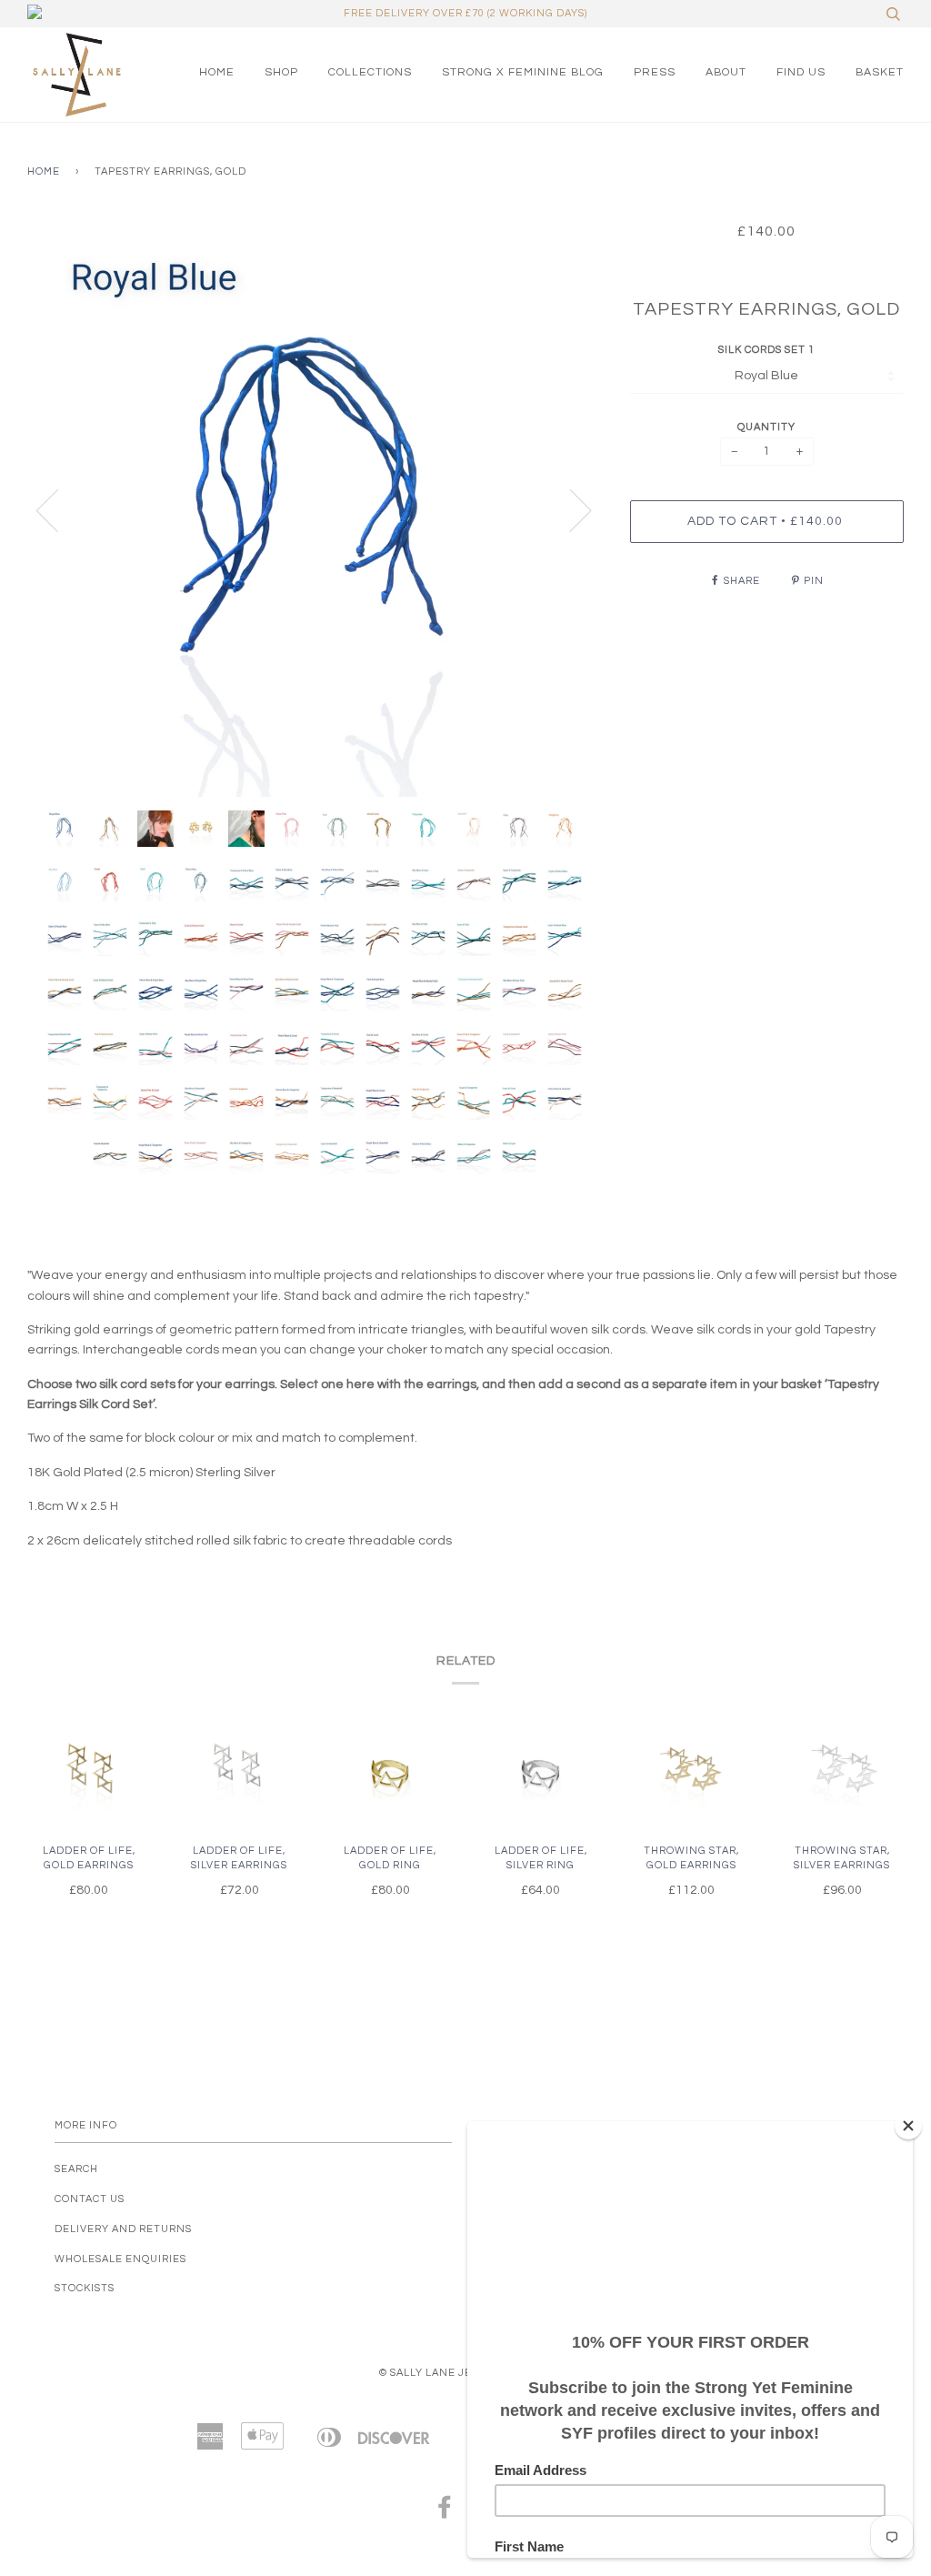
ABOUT (726, 72)
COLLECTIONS (370, 72)
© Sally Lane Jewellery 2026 (466, 2373)
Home (44, 171)
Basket (880, 72)
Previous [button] (58, 509)
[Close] (908, 2126)
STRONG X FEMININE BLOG (523, 72)
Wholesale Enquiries (120, 2259)
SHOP (281, 72)
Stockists (85, 2288)
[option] (315, 509)
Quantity (766, 427)
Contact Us (90, 2199)
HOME (217, 72)
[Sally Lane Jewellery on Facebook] (445, 2513)
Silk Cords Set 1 (766, 350)
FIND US (801, 72)
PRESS (655, 72)
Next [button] (570, 509)
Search (76, 2169)
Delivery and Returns (123, 2229)
